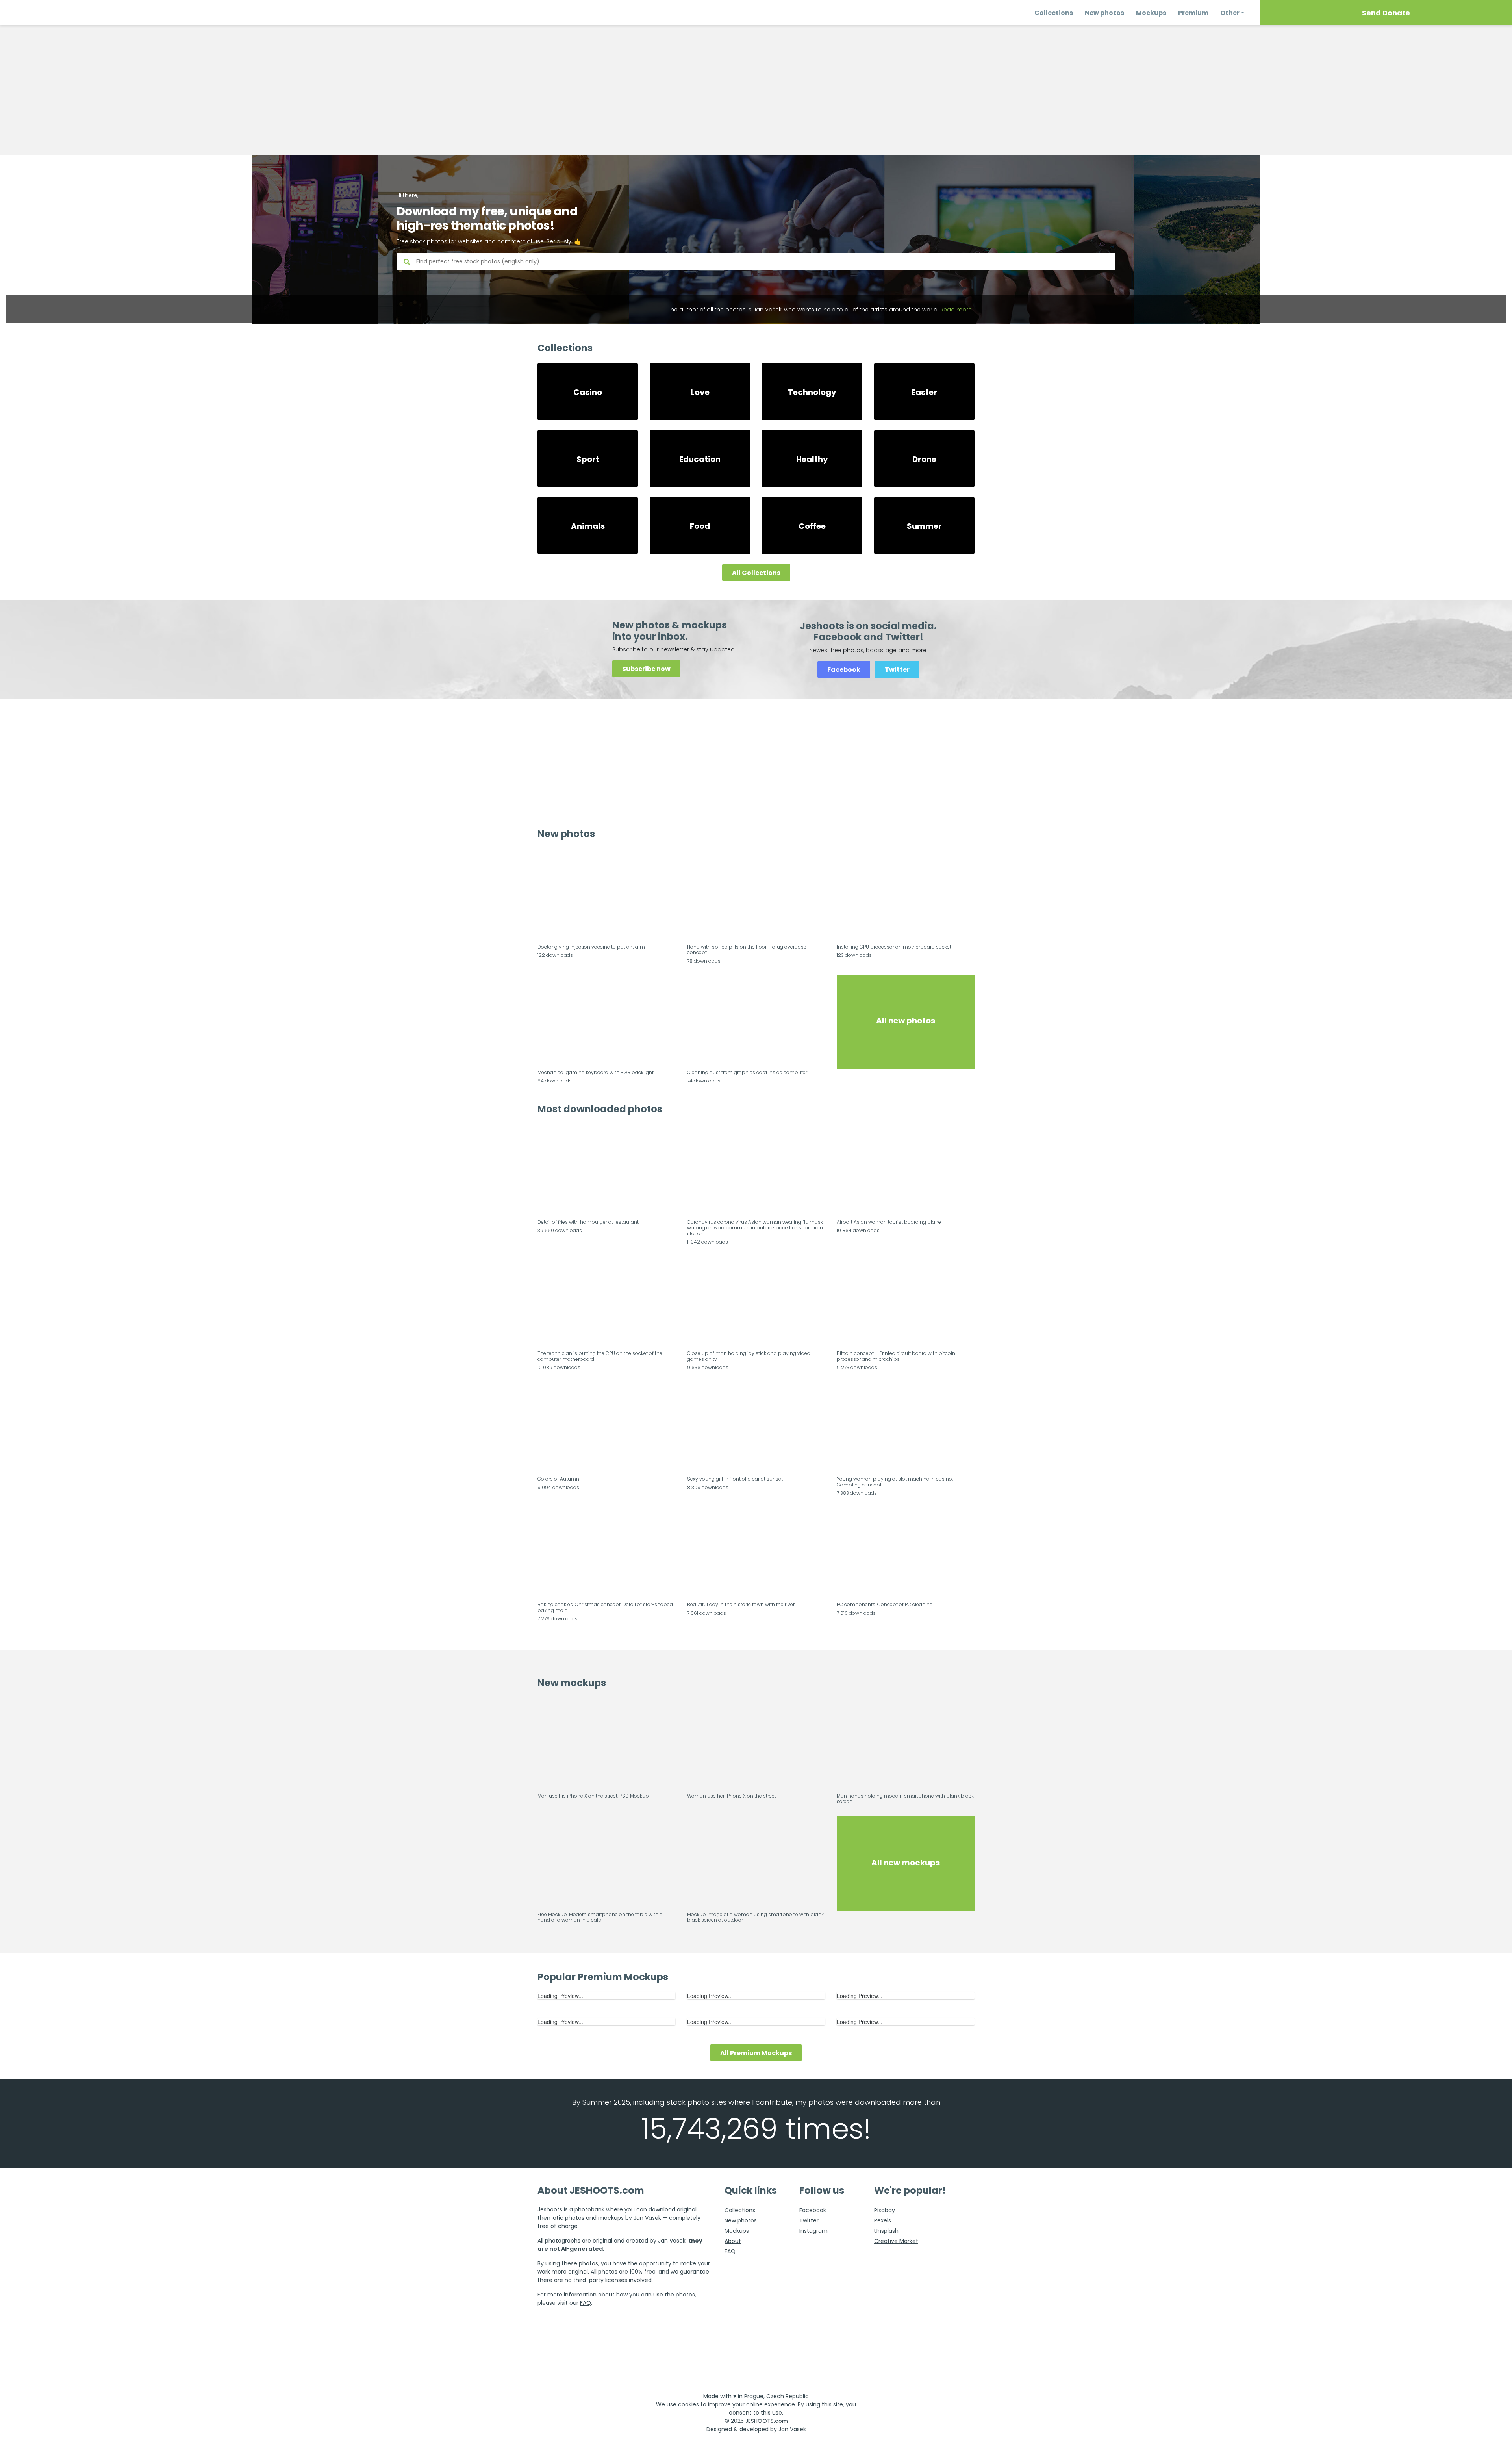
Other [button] (1230, 13)
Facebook (844, 670)
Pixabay (885, 2210)
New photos (1104, 13)
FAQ (586, 2303)
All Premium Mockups (756, 2053)
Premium (1193, 13)
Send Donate (1386, 13)
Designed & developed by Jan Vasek (756, 2429)
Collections (1054, 13)
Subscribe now (646, 669)
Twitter (897, 670)
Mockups (1151, 13)
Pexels (883, 2220)
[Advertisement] (756, 90)
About (733, 2241)
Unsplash (886, 2231)
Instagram (813, 2231)
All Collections (756, 573)
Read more (956, 310)
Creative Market (896, 2241)
